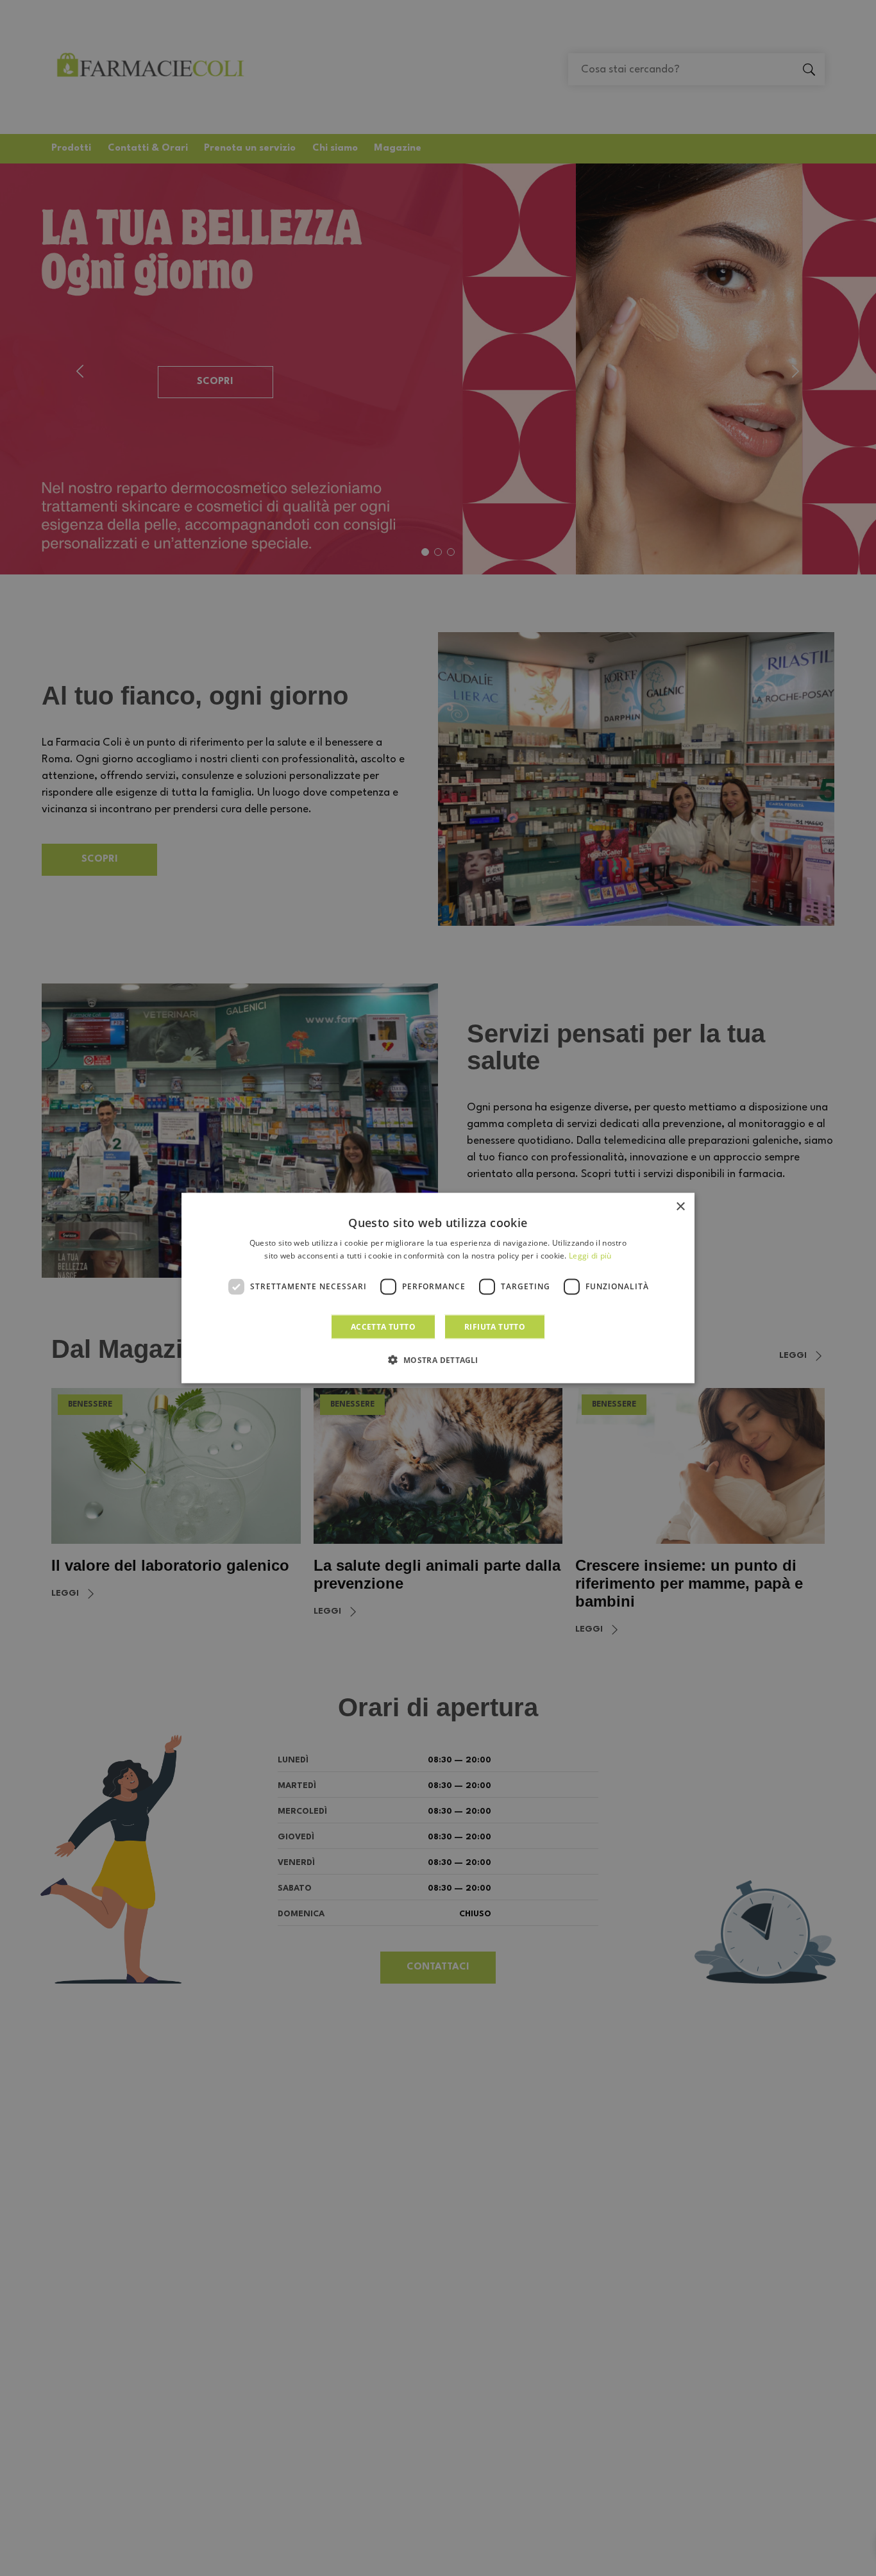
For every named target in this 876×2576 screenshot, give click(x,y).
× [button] (680, 1207)
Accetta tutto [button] (383, 1326)
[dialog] (438, 1288)
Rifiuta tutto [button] (495, 1326)
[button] (438, 1359)
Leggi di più (590, 1256)
